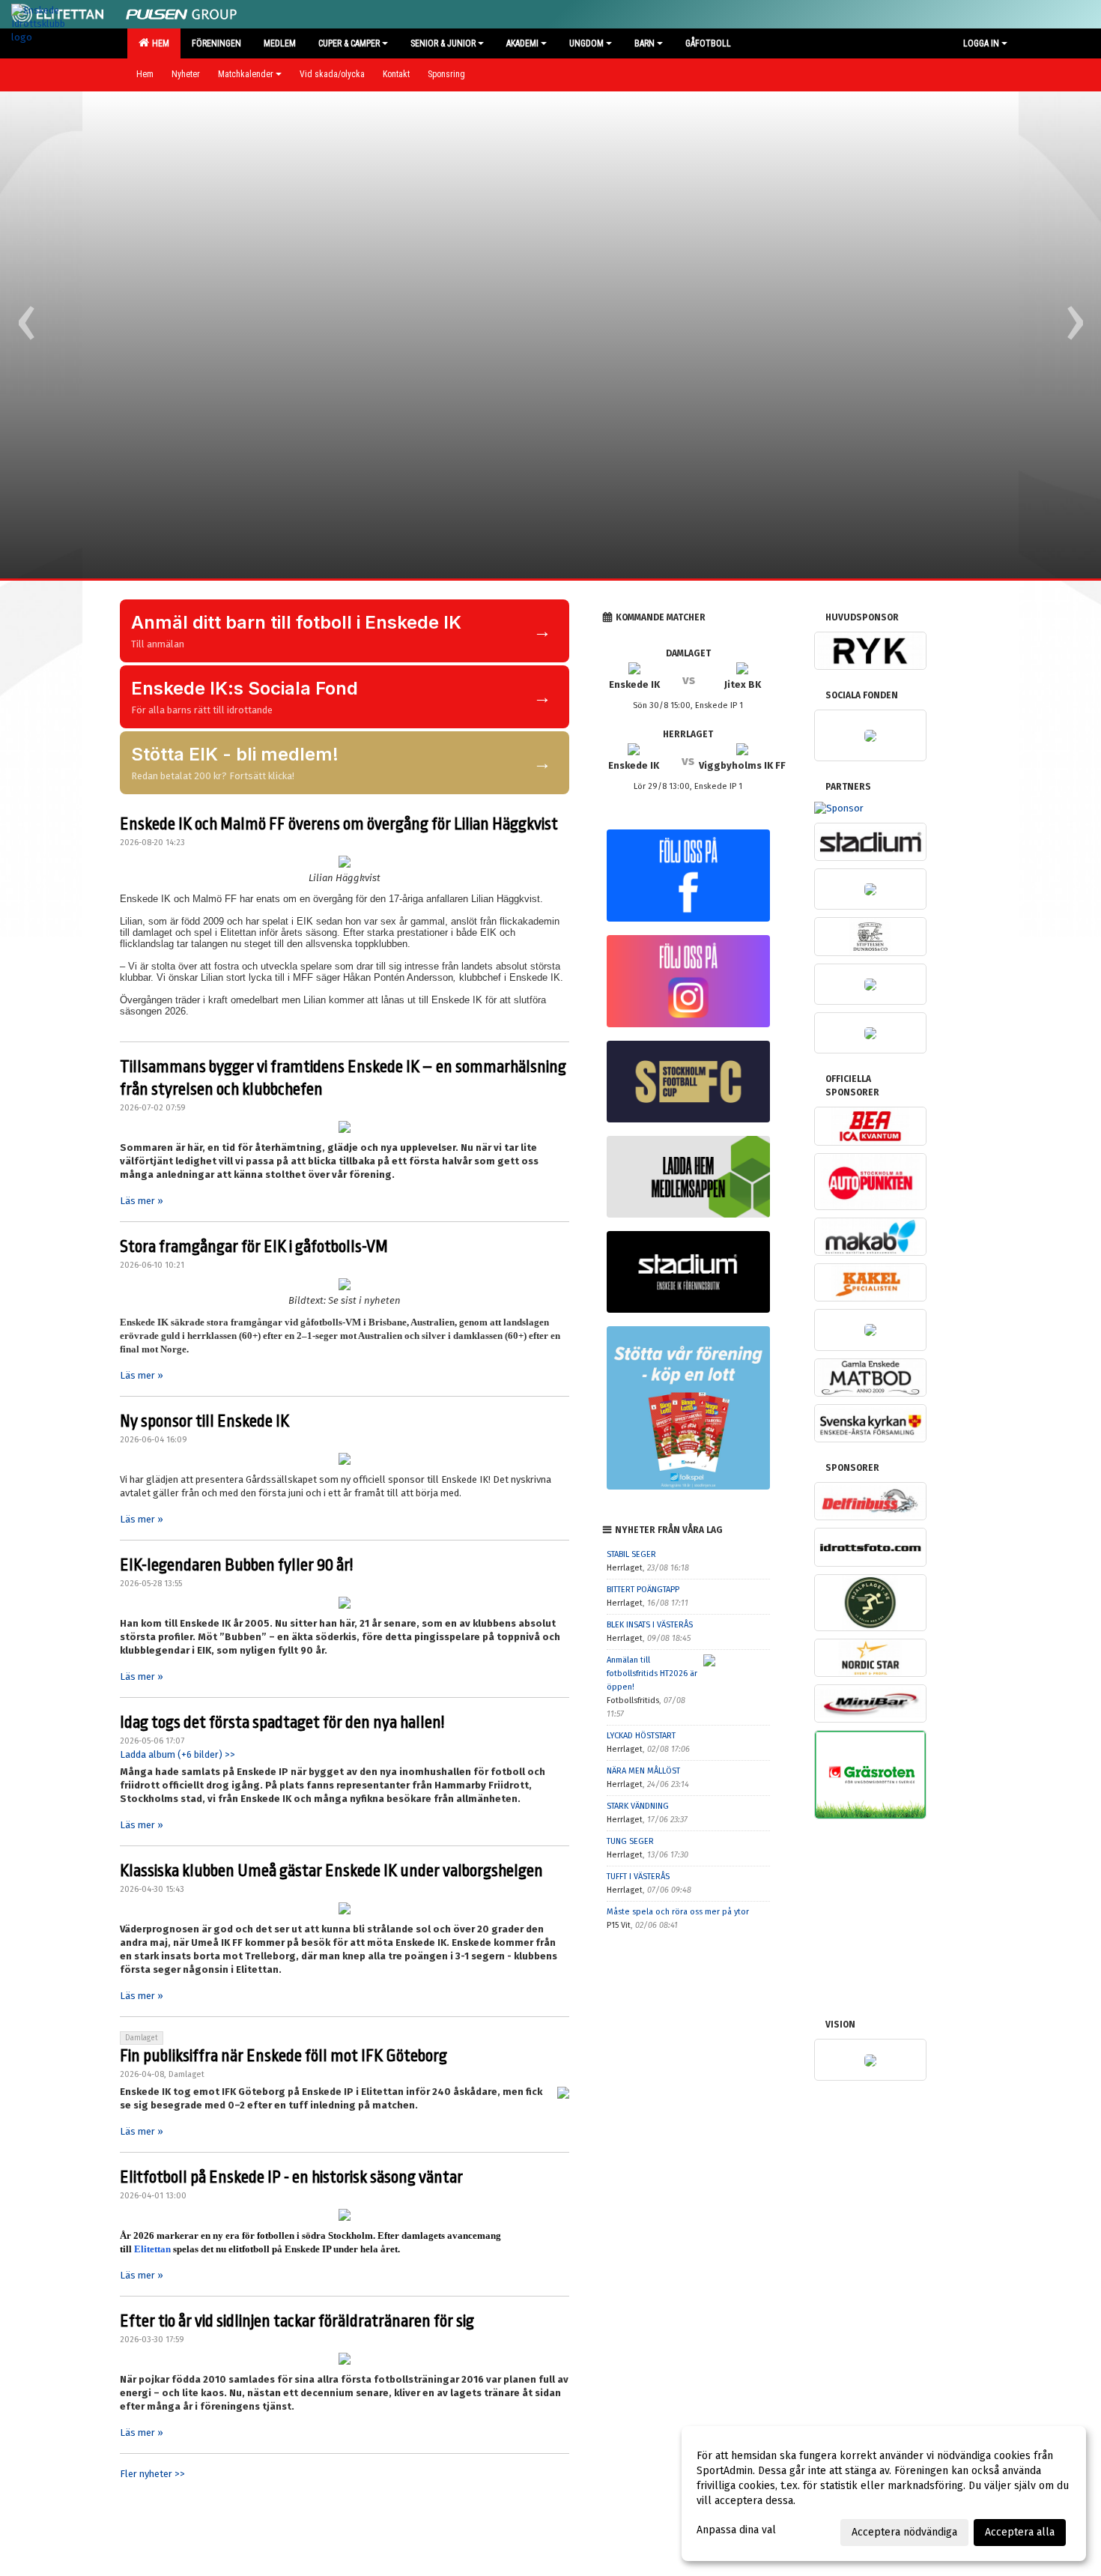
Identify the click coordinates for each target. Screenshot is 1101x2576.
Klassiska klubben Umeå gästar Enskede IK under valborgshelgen (331, 1871)
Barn (644, 43)
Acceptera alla (1020, 2532)
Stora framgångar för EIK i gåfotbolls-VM (254, 1247)
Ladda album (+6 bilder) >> (178, 1754)
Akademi (522, 43)
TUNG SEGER (630, 1841)
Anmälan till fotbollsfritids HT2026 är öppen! (652, 1674)
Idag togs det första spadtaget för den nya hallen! (282, 1723)
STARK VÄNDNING (638, 1806)
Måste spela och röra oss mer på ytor (678, 1912)
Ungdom (586, 43)
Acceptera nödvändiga (904, 2532)
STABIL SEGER (631, 1554)
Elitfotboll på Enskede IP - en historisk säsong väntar (291, 2177)
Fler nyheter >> (152, 2474)
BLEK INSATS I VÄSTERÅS (650, 1625)
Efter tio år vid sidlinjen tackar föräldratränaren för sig (297, 2321)
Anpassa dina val (736, 2530)
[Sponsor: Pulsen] (181, 12)
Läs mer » (142, 1201)
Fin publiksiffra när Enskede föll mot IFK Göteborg (283, 2056)
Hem (158, 43)
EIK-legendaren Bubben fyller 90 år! (236, 1565)
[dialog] (884, 2494)
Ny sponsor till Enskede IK (204, 1421)
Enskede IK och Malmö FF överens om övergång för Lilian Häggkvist (339, 824)
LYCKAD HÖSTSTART (641, 1736)
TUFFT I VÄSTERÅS (638, 1877)
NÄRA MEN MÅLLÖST (643, 1771)
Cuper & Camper (349, 43)
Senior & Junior (443, 43)
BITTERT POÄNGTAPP (643, 1590)
